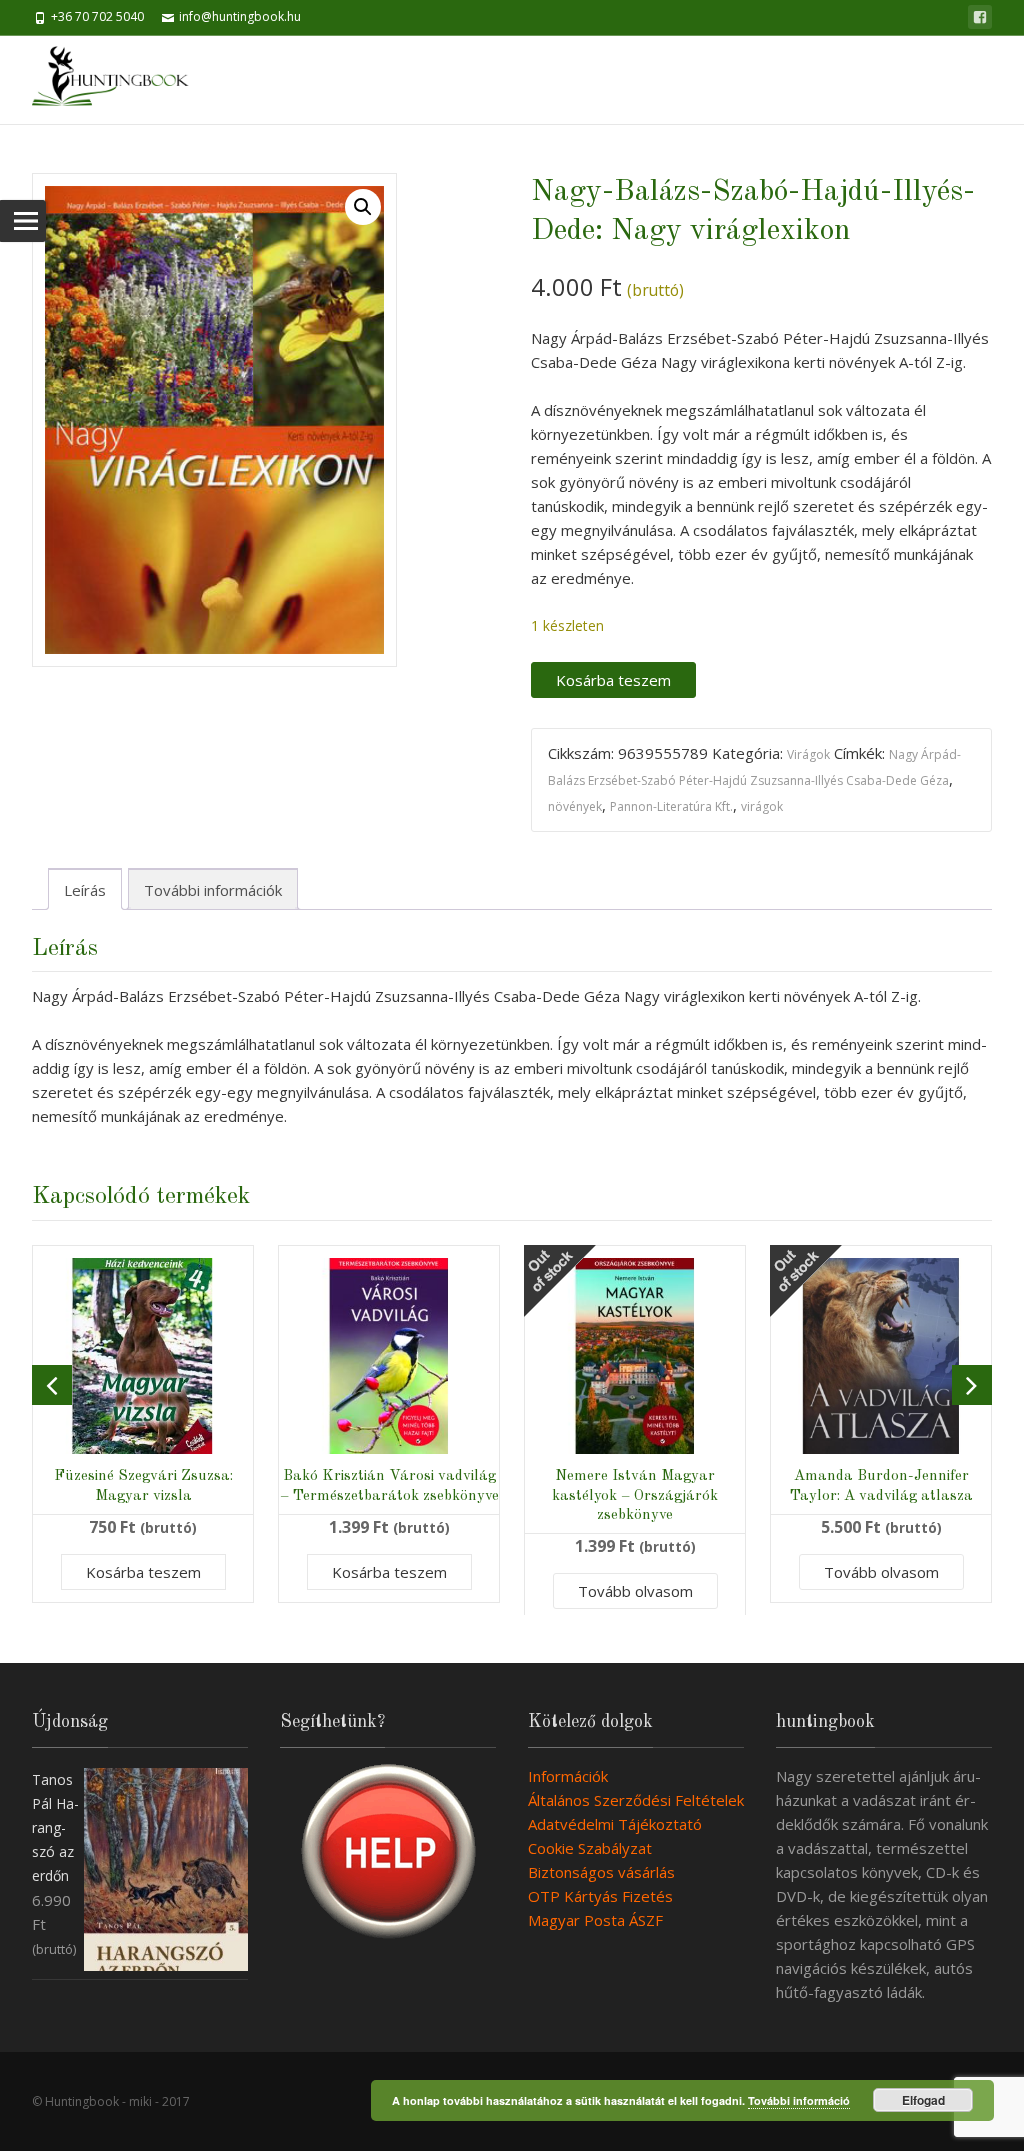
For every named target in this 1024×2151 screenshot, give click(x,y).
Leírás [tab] (85, 890)
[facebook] (980, 17)
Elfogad (923, 2100)
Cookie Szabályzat (590, 1848)
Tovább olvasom (635, 1591)
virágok (762, 806)
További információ (799, 2100)
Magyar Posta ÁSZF (595, 1920)
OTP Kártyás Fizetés (600, 1896)
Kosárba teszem (613, 680)
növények (575, 806)
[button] (363, 207)
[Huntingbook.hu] (120, 80)
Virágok (808, 754)
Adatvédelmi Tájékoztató (615, 1824)
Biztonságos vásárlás (601, 1872)
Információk (568, 1776)
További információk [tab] (213, 890)
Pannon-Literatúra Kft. (671, 806)
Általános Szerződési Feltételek (636, 1800)
